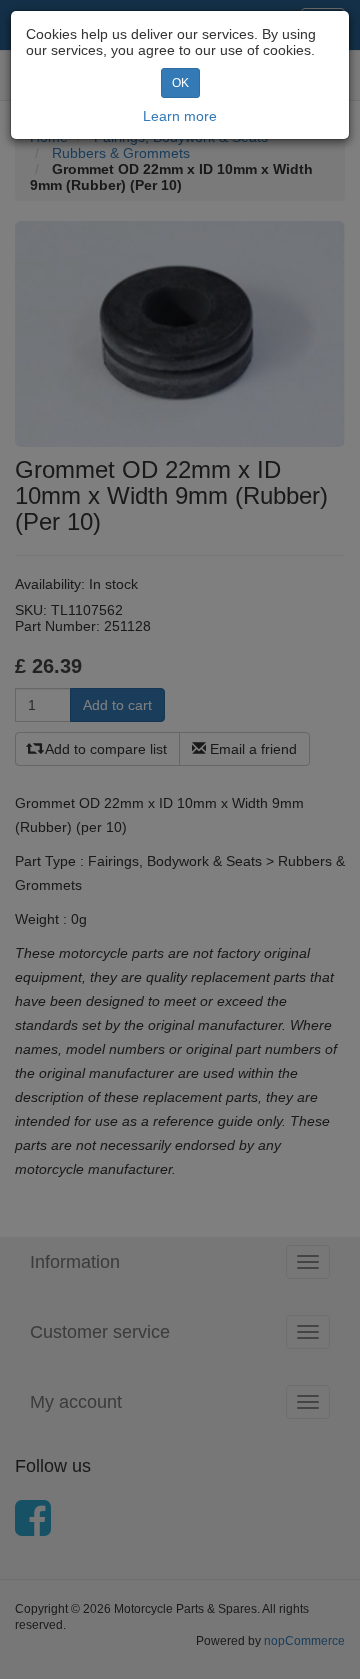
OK (180, 83)
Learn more (180, 116)
